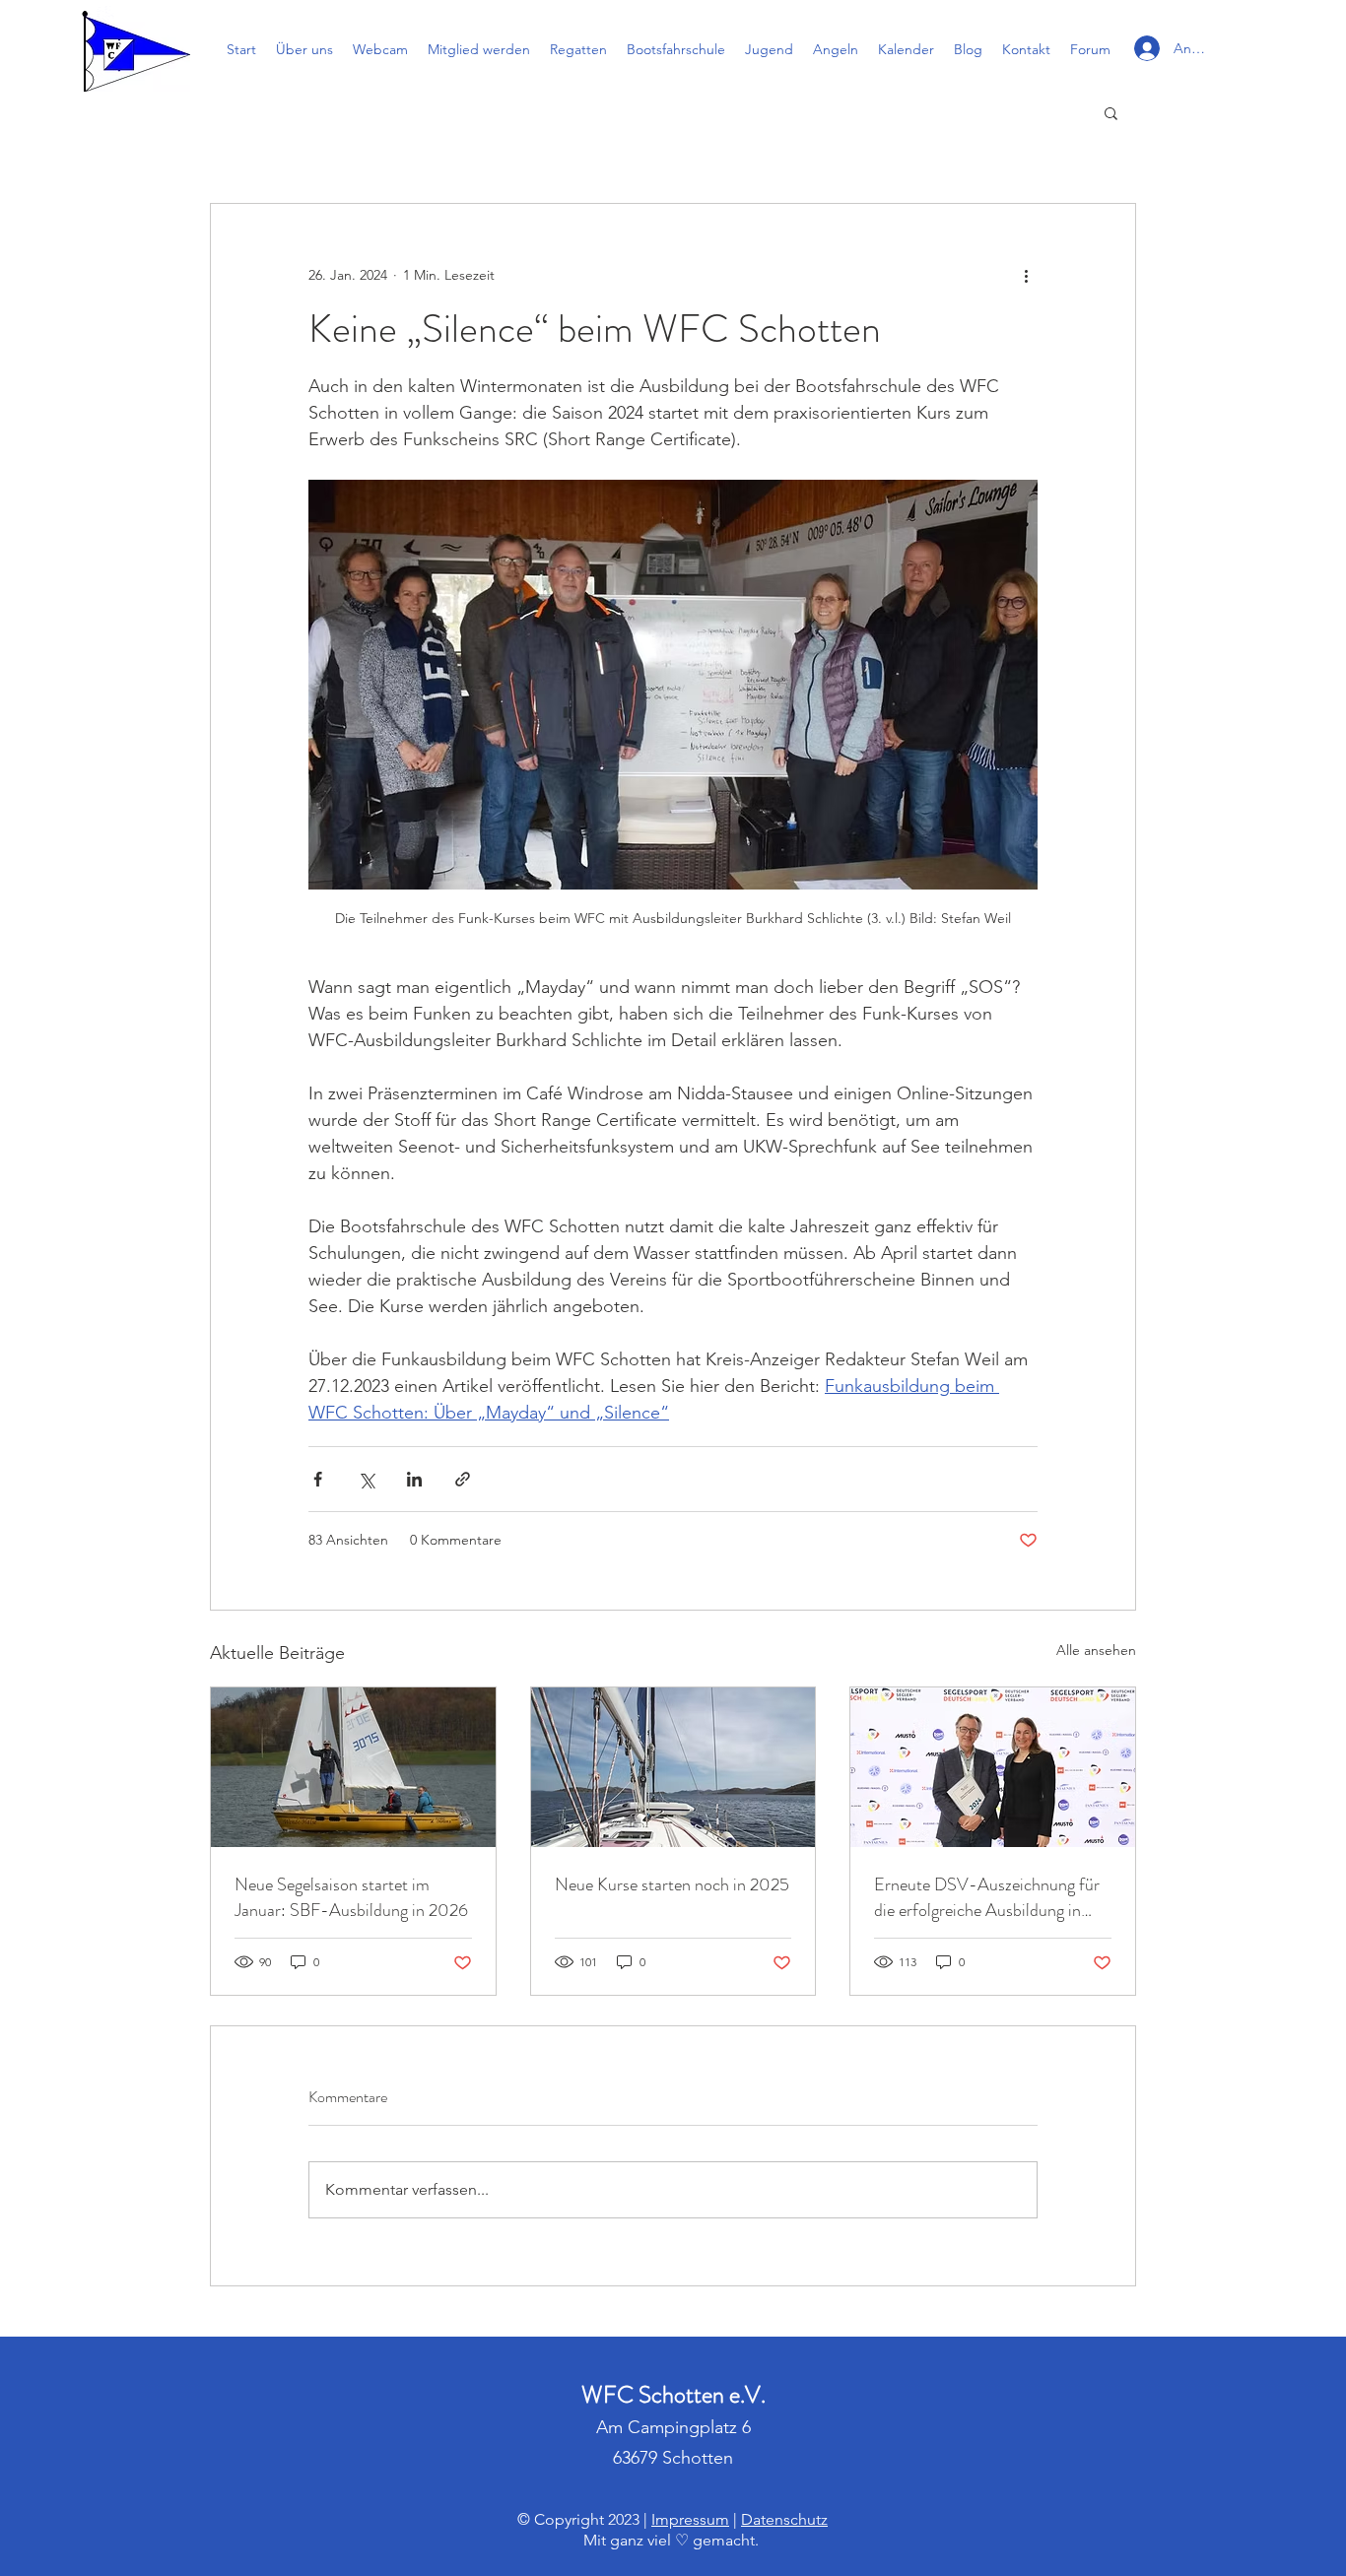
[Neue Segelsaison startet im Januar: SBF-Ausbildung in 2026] (353, 1767)
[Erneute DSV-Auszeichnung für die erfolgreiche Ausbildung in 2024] (993, 1767)
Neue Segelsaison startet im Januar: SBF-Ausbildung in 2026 (351, 1897)
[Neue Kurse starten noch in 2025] (673, 1767)
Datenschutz (784, 2519)
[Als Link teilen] (463, 1479)
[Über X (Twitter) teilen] (366, 1479)
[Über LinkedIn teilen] (414, 1479)
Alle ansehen (1096, 1650)
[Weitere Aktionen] (1026, 275)
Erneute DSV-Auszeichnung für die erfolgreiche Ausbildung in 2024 (987, 1897)
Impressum (690, 2519)
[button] (1111, 112)
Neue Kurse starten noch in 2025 (672, 1884)
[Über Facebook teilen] (318, 1479)
